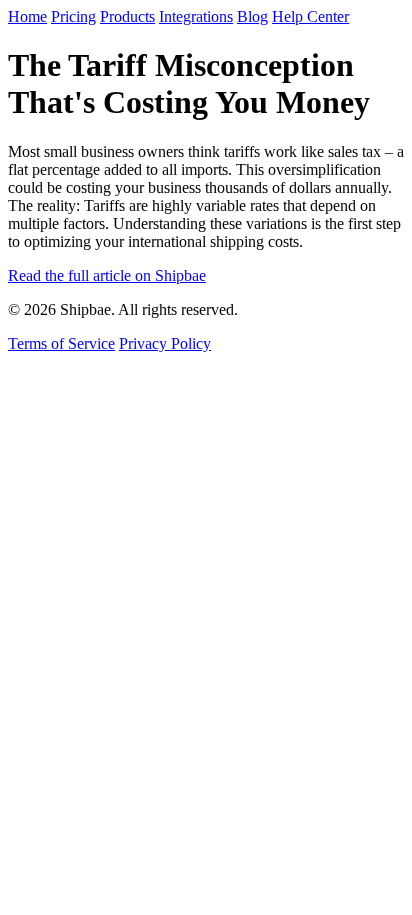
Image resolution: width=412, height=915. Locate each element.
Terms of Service (61, 343)
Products (127, 16)
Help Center (310, 16)
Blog (252, 16)
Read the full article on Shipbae (107, 275)
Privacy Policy (165, 343)
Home (27, 16)
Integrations (196, 16)
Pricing (73, 16)
